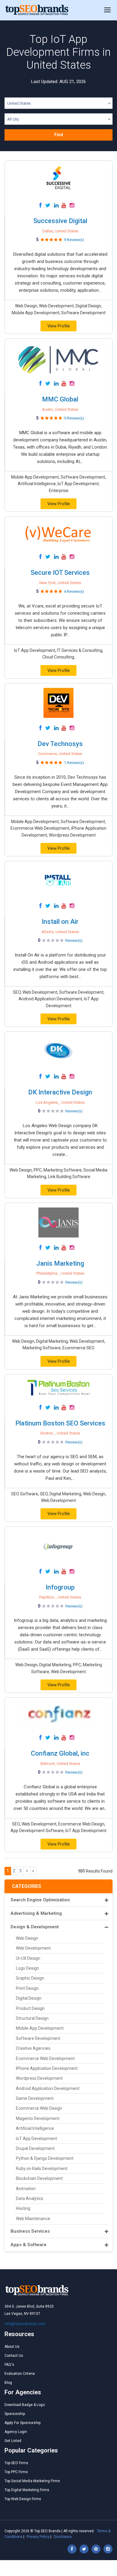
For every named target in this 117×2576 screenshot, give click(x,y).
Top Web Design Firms (23, 2499)
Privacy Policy (38, 2537)
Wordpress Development (39, 2078)
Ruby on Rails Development (42, 2169)
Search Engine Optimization (40, 1900)
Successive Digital (60, 221)
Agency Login (16, 2432)
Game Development (35, 2098)
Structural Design (32, 2018)
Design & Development (35, 1927)
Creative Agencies (33, 2048)
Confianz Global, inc (60, 1753)
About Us (12, 2347)
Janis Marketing (60, 1263)
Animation (26, 2189)
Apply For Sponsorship (22, 2423)
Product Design (30, 2008)
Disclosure (63, 2537)
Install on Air (60, 922)
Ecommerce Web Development (45, 2058)
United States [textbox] (19, 103)
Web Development (33, 1948)
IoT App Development (36, 2139)
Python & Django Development (45, 2158)
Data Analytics (30, 2198)
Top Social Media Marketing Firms (32, 2481)
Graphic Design (30, 1978)
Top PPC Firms (16, 2472)
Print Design (27, 1988)
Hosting (23, 2208)
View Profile (59, 326)
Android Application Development (48, 2088)
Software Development (38, 2038)
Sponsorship (15, 2414)
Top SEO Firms (16, 2463)
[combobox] (58, 104)
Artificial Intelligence (35, 2128)
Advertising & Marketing (36, 1913)
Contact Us (14, 2356)
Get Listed (13, 2441)
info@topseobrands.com (25, 2324)
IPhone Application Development (47, 2068)
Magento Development (38, 2118)
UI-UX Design (28, 1958)
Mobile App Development (40, 2028)
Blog (8, 2383)
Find (59, 135)
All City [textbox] (13, 119)
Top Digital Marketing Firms (27, 2490)
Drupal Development (35, 2148)
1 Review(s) (74, 763)
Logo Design (27, 1968)
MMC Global (60, 399)
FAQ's (9, 2365)
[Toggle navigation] (107, 10)
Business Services (30, 2231)
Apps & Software (28, 2245)
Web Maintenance (33, 2219)
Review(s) (74, 940)
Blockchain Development (39, 2178)
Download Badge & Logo (25, 2405)
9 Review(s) (74, 240)
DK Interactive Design (60, 1092)
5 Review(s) (74, 418)
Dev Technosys (60, 744)
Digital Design (29, 1998)
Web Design (27, 1938)
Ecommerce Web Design (39, 2108)
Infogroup (60, 1587)
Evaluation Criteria (20, 2374)
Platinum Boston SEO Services (60, 1423)
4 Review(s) (74, 591)
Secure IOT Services (60, 573)
